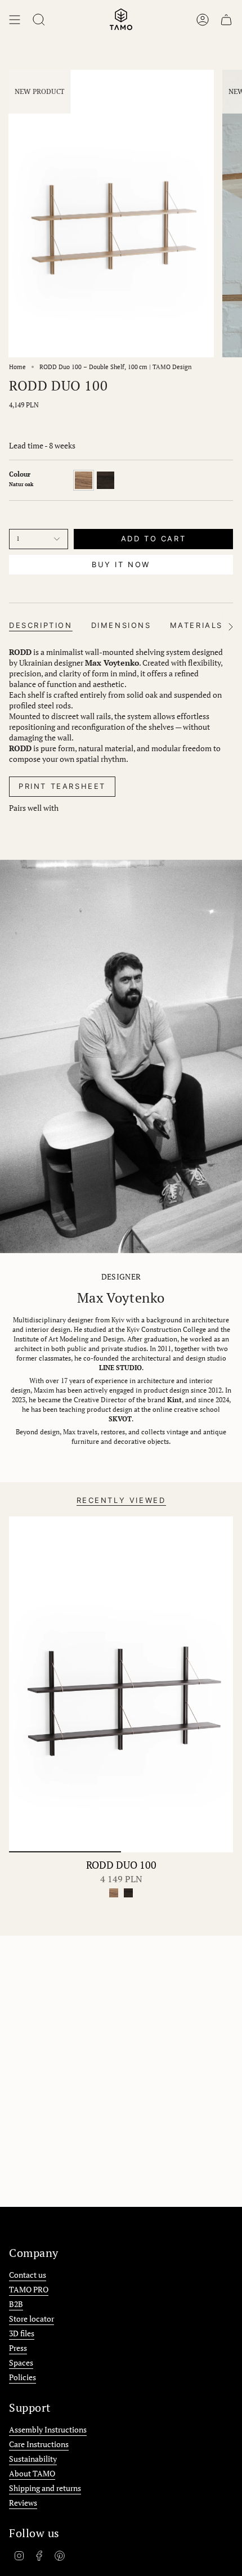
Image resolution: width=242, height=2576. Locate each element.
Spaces (21, 2362)
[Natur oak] (114, 1893)
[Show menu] (15, 20)
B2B (16, 2304)
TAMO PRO (29, 2289)
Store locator (32, 2319)
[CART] (226, 20)
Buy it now (121, 564)
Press (18, 2348)
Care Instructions (39, 2444)
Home (17, 367)
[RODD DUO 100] (121, 1684)
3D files (22, 2333)
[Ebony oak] (128, 1893)
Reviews (23, 2503)
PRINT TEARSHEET (62, 786)
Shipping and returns (45, 2488)
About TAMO (32, 2473)
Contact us (28, 2275)
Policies (23, 2377)
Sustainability (33, 2459)
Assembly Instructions (48, 2429)
